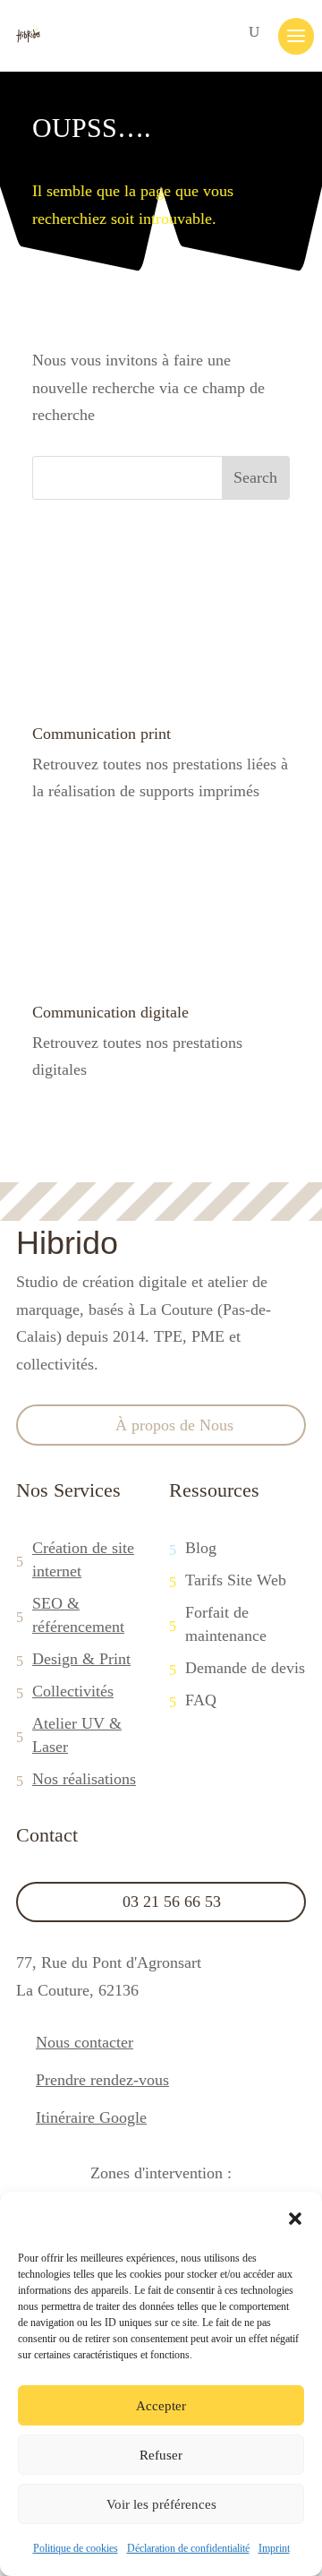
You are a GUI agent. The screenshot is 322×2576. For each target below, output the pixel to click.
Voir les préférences (161, 2504)
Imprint (274, 2548)
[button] (295, 2219)
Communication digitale (110, 1012)
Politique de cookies (76, 2548)
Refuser (161, 2455)
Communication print (102, 734)
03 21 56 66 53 (172, 1902)
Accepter (161, 2406)
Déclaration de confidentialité (188, 2548)
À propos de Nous (174, 1425)
